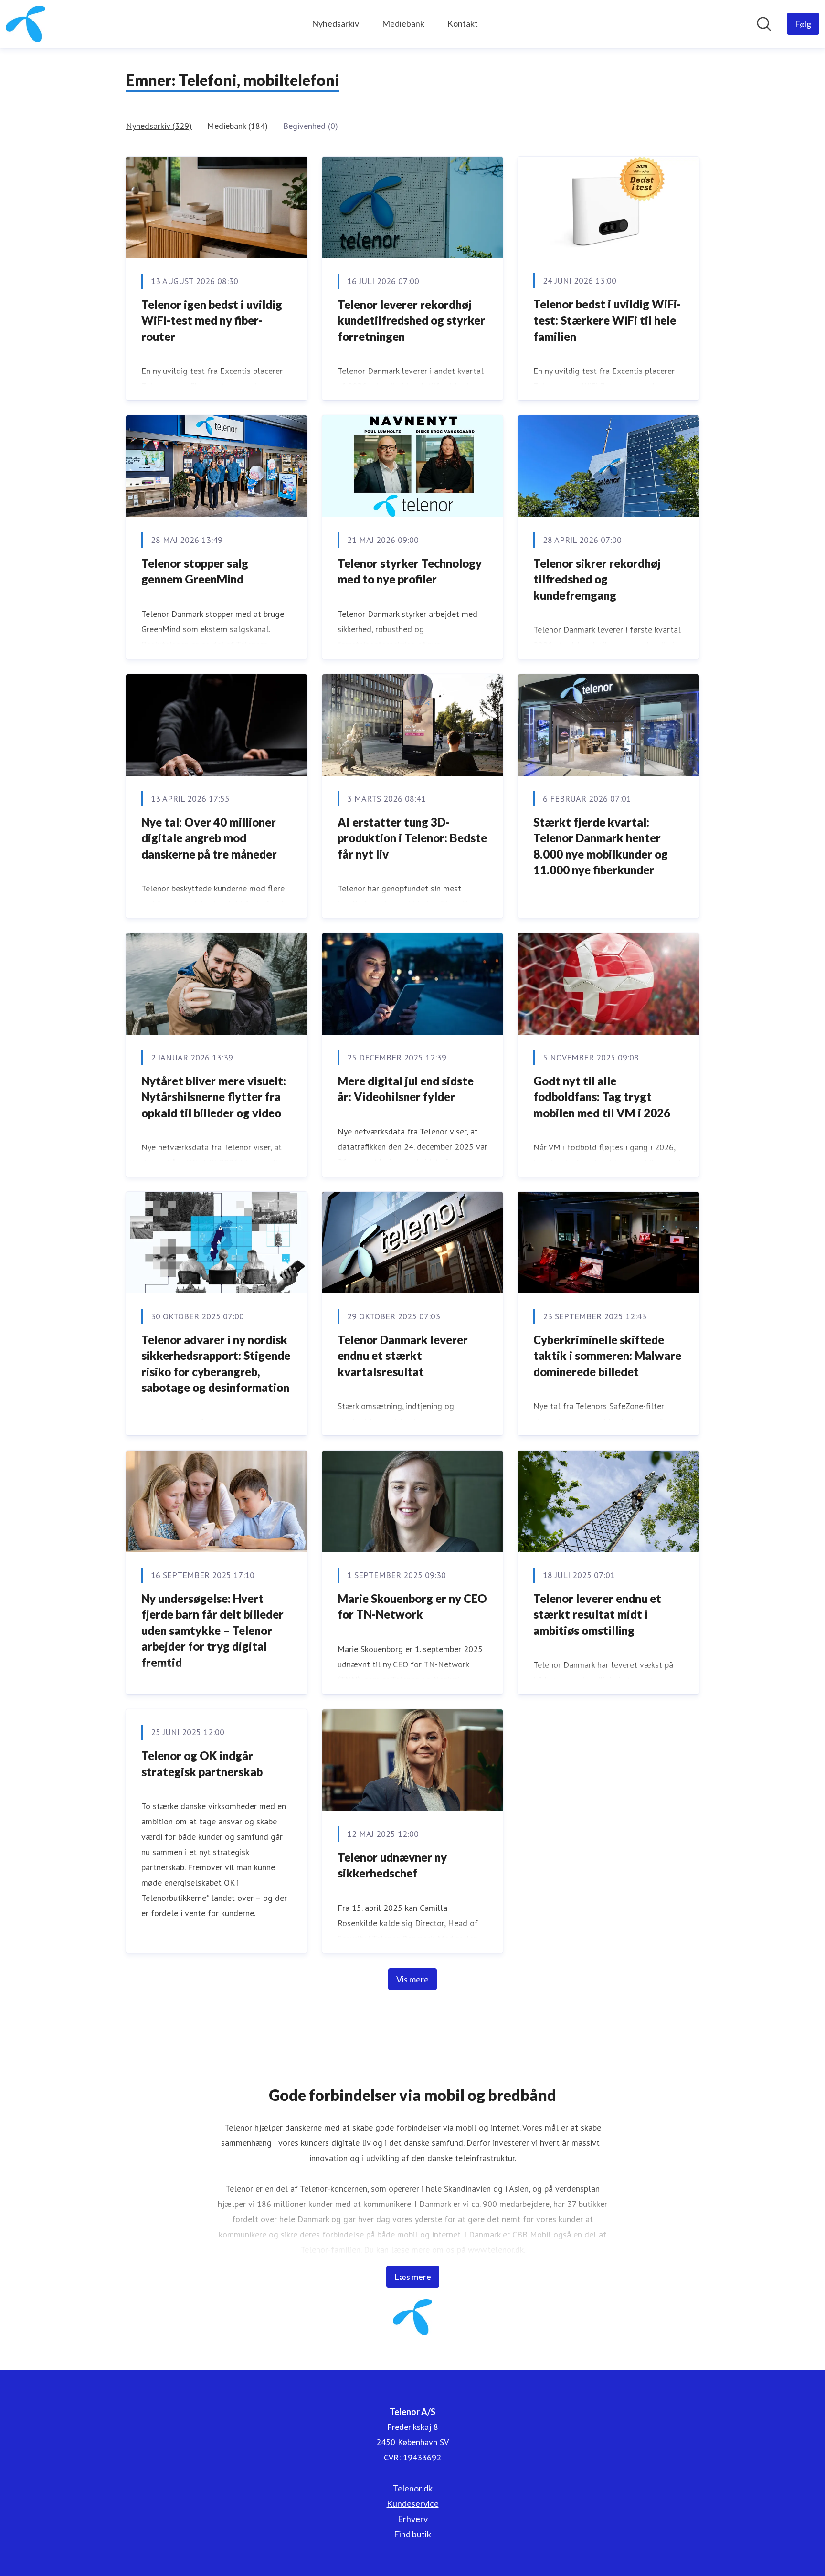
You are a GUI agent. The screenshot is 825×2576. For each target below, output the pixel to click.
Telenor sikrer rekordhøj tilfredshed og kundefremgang (597, 579)
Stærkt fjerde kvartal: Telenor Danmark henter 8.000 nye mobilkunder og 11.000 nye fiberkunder (601, 846)
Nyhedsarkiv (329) (159, 126)
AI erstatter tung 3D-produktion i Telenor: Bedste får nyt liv (412, 838)
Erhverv (413, 2519)
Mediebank (403, 23)
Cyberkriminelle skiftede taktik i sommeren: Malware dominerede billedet (607, 1356)
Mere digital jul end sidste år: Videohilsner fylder (406, 1089)
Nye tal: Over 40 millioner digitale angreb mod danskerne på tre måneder (209, 838)
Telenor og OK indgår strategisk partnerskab (202, 1764)
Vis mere (412, 1979)
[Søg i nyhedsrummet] (764, 24)
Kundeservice (413, 2503)
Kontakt (463, 23)
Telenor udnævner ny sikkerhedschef (392, 1865)
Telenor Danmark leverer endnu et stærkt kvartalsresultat (403, 1356)
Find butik (412, 2534)
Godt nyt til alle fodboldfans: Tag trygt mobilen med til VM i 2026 (602, 1097)
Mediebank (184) (238, 126)
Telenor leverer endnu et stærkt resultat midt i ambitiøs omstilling (597, 1614)
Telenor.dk (413, 2488)
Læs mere (413, 2277)
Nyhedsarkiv (335, 23)
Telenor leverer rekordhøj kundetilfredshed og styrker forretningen (411, 320)
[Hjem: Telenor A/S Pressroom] (26, 24)
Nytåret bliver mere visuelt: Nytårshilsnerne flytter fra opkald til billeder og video (214, 1097)
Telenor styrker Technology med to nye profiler (410, 571)
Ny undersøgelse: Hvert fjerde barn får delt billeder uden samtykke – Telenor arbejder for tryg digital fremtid (212, 1630)
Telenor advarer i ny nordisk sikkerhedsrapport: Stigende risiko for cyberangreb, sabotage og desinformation (216, 1364)
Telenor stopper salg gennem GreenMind (195, 571)
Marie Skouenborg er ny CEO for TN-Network (412, 1606)
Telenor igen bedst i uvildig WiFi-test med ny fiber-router (212, 320)
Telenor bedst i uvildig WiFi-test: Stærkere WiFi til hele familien (607, 320)
